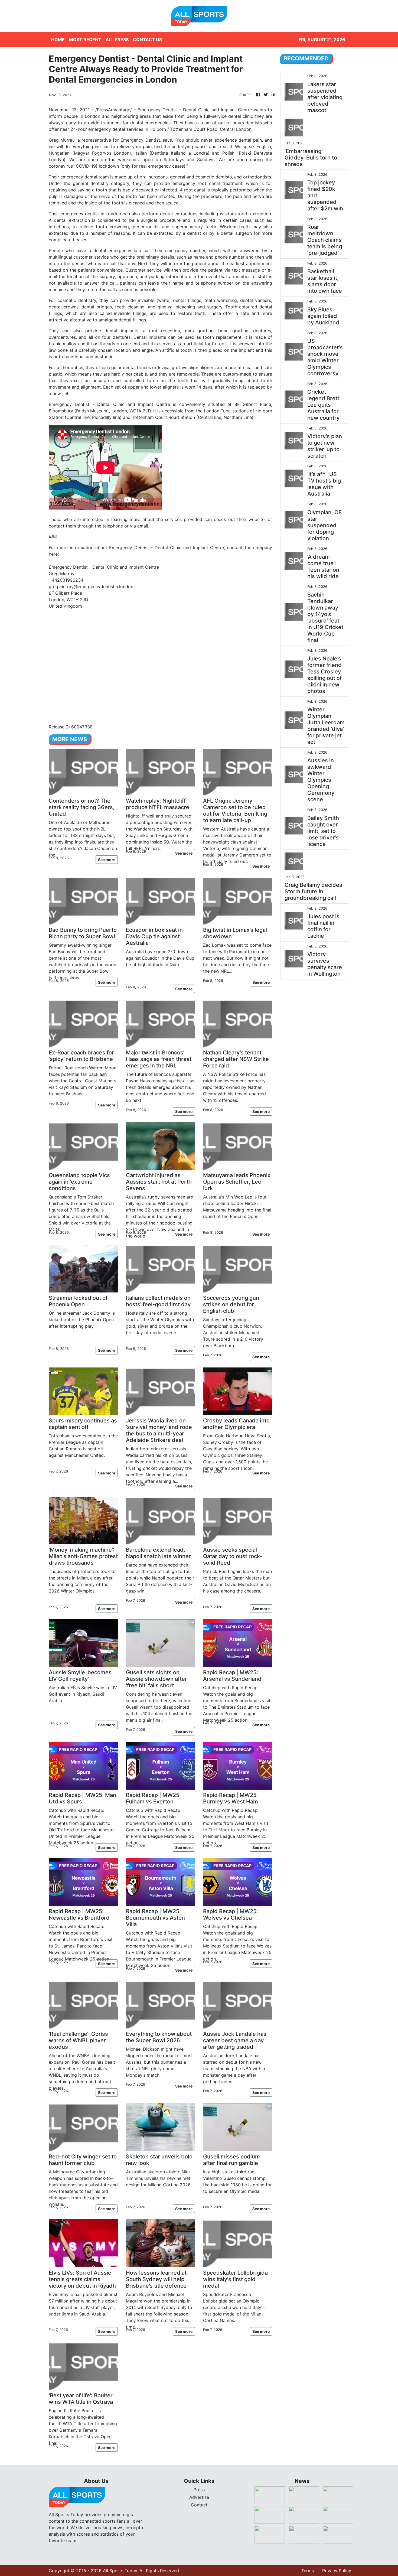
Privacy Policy (337, 2571)
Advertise (199, 2497)
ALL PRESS (117, 40)
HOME (58, 40)
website (257, 519)
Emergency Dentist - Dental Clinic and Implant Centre (109, 404)
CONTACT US (147, 40)
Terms (308, 2571)
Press (199, 2490)
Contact (199, 2505)
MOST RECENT (85, 40)
